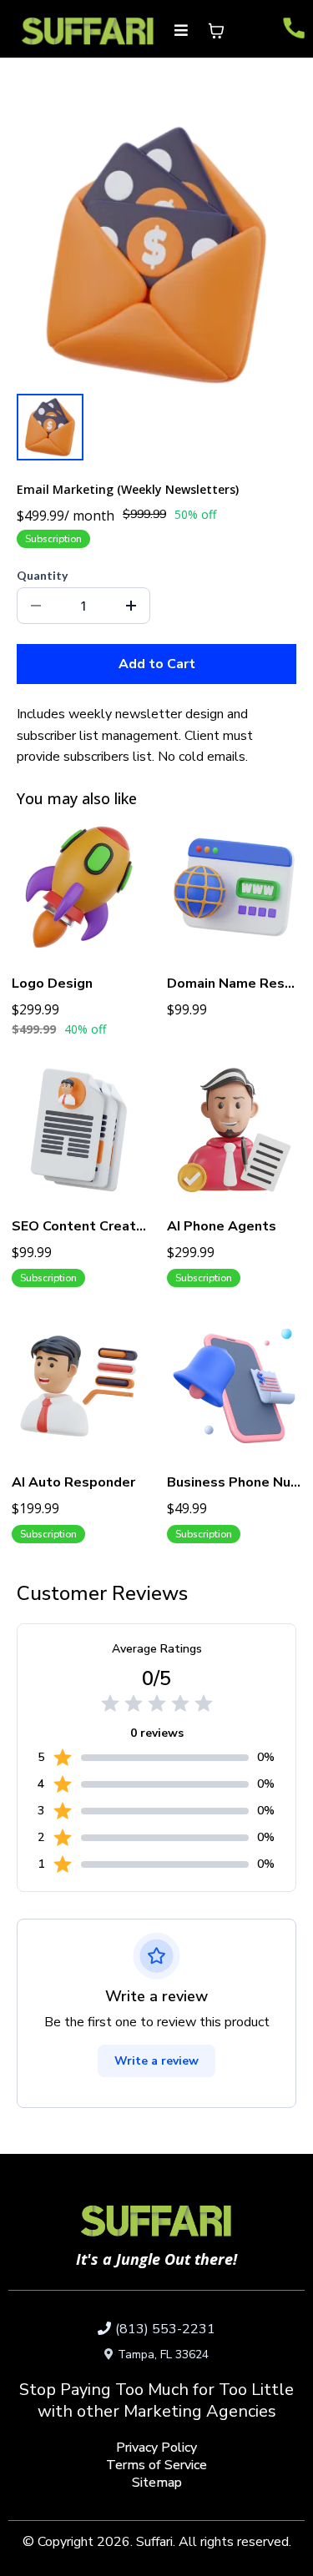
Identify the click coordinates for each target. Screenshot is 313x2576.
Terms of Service (156, 2465)
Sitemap (157, 2483)
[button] (181, 31)
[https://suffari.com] (88, 31)
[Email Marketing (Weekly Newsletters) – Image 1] (50, 427)
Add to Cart (157, 664)
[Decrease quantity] (36, 606)
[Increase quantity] (131, 606)
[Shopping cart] (216, 31)
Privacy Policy (156, 2448)
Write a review (156, 2061)
